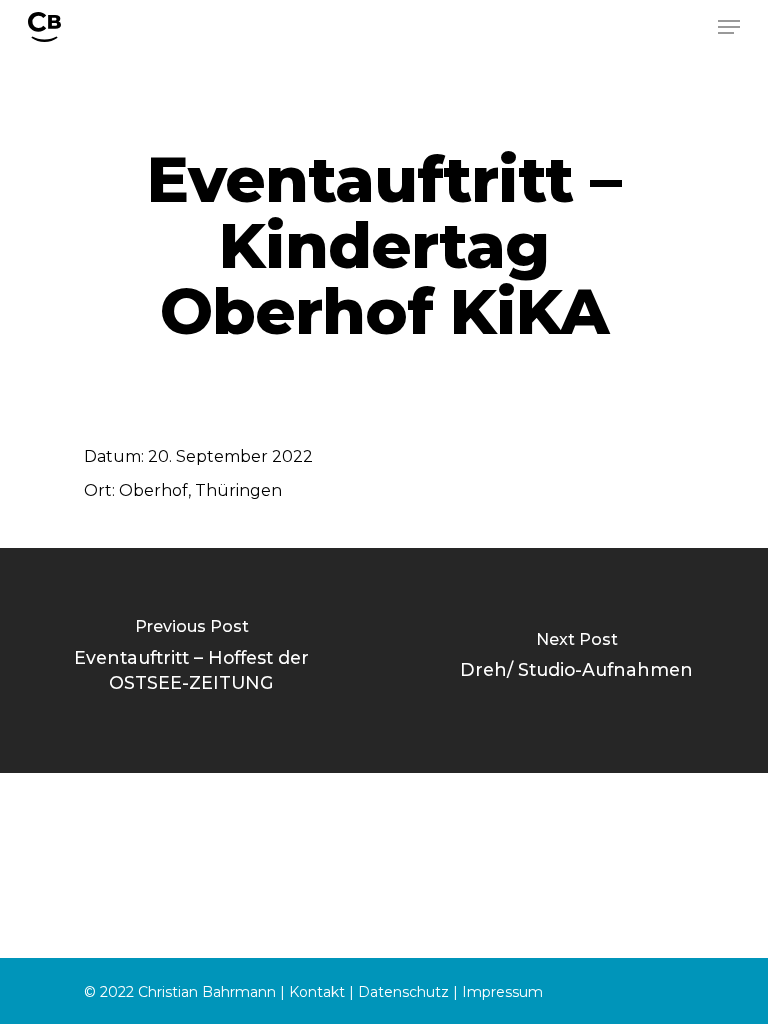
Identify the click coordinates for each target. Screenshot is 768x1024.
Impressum (502, 992)
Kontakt (317, 992)
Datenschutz (403, 992)
